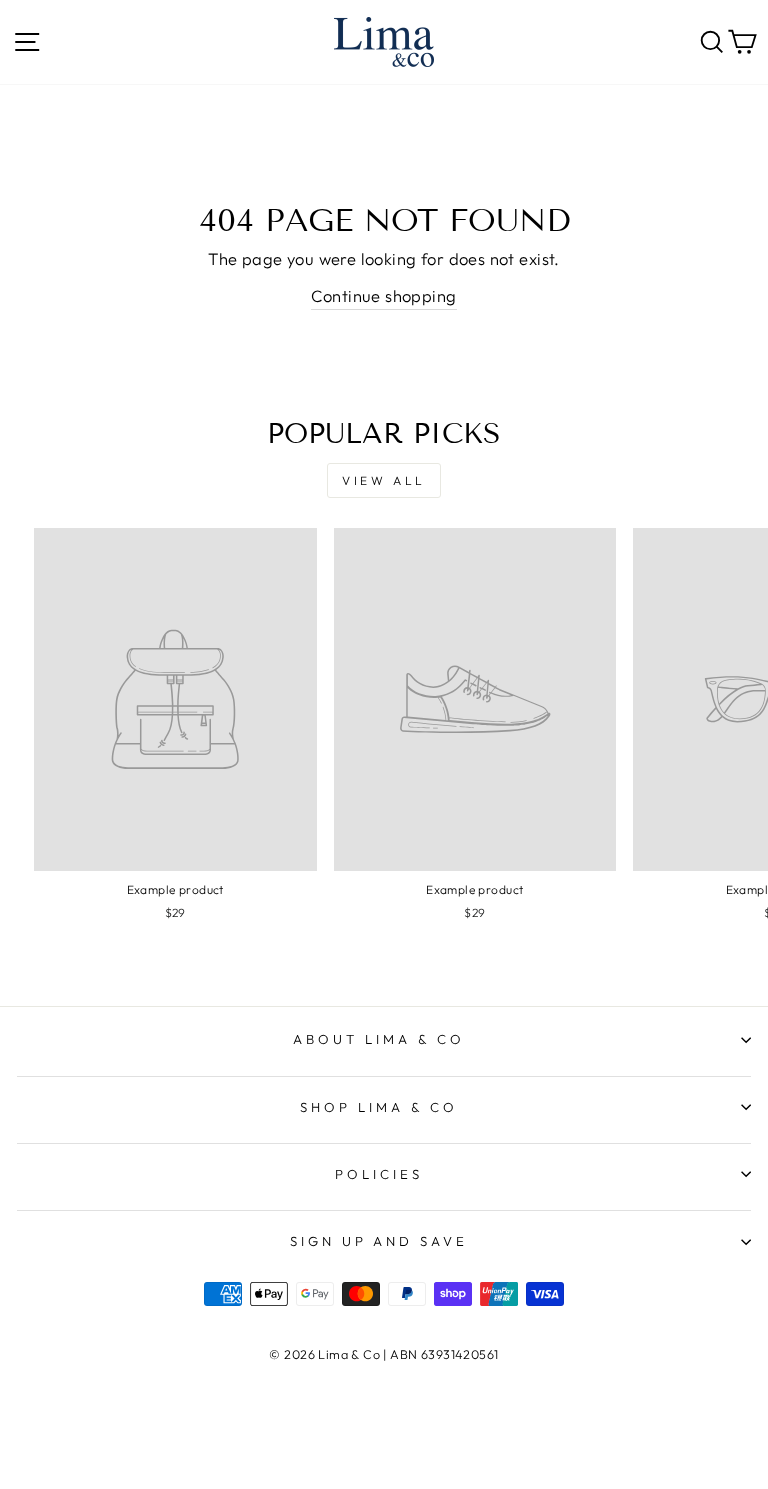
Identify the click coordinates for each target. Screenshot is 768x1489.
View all (384, 480)
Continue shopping (383, 295)
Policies (379, 1174)
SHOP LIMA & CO (379, 1107)
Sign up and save (379, 1241)
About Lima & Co (379, 1039)
